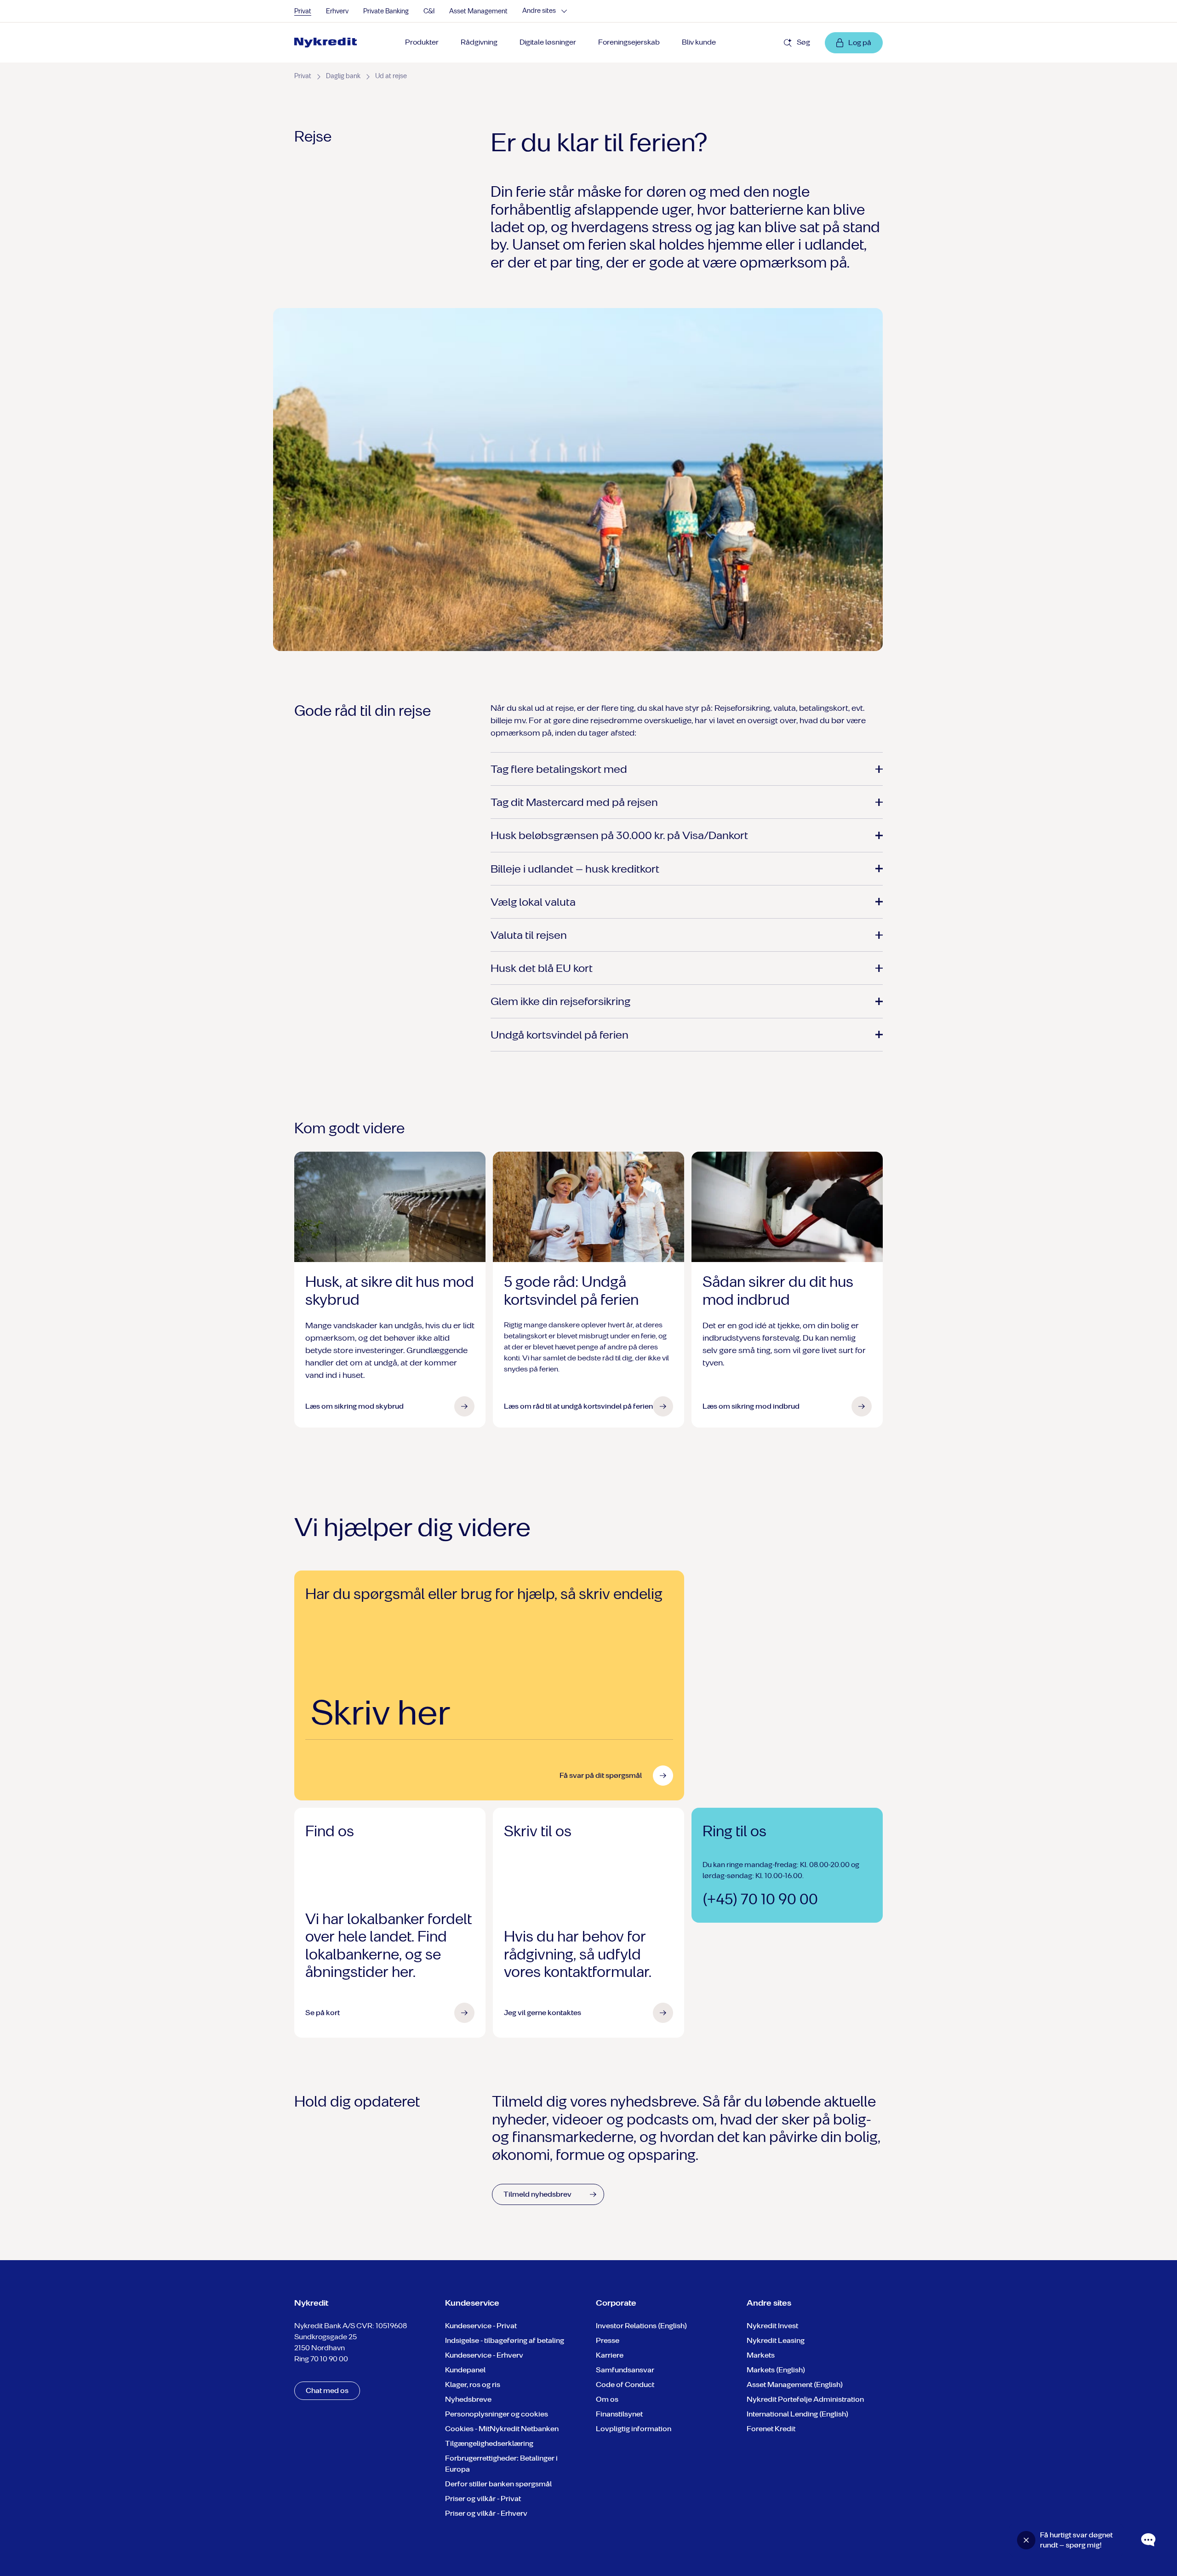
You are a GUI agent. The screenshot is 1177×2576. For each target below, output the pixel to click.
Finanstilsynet (619, 2414)
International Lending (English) (797, 2414)
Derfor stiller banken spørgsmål (498, 2484)
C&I (429, 11)
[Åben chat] (1148, 2540)
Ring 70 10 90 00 (321, 2359)
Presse (608, 2340)
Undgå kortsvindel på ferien (560, 1035)
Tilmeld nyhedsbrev (537, 2194)
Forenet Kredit (771, 2429)
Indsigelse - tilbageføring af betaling (505, 2340)
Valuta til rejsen (529, 935)
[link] (329, 43)
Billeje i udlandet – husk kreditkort (575, 869)
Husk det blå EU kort (542, 968)
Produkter (422, 42)
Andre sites (539, 11)
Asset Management (478, 11)
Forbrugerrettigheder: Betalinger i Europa (501, 2464)
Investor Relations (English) (641, 2326)
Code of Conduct (625, 2385)
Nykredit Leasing (776, 2340)
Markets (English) (776, 2370)
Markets (761, 2355)
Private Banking (386, 11)
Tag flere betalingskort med (559, 769)
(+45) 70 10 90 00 (760, 1899)
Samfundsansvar (625, 2370)
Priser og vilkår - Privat (483, 2499)
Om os (607, 2399)
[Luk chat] (1026, 2540)
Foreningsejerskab (629, 42)
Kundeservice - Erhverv (484, 2355)
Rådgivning (479, 42)
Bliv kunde (699, 42)
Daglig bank (343, 76)
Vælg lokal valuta (533, 902)
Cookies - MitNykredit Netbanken (502, 2429)
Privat (303, 11)
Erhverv (337, 11)
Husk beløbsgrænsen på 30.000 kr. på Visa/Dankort (619, 835)
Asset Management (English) (795, 2385)
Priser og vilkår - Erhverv (486, 2513)
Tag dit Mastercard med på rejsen (574, 802)
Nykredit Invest (772, 2326)
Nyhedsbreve (468, 2399)
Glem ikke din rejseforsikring (560, 1001)
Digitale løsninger (548, 42)
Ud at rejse (391, 76)
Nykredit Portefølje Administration (805, 2399)
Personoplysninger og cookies (497, 2414)
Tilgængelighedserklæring (489, 2443)
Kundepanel (465, 2370)
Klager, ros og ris (473, 2385)
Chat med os (327, 2390)
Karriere (610, 2355)
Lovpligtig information (634, 2429)
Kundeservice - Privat (481, 2326)
